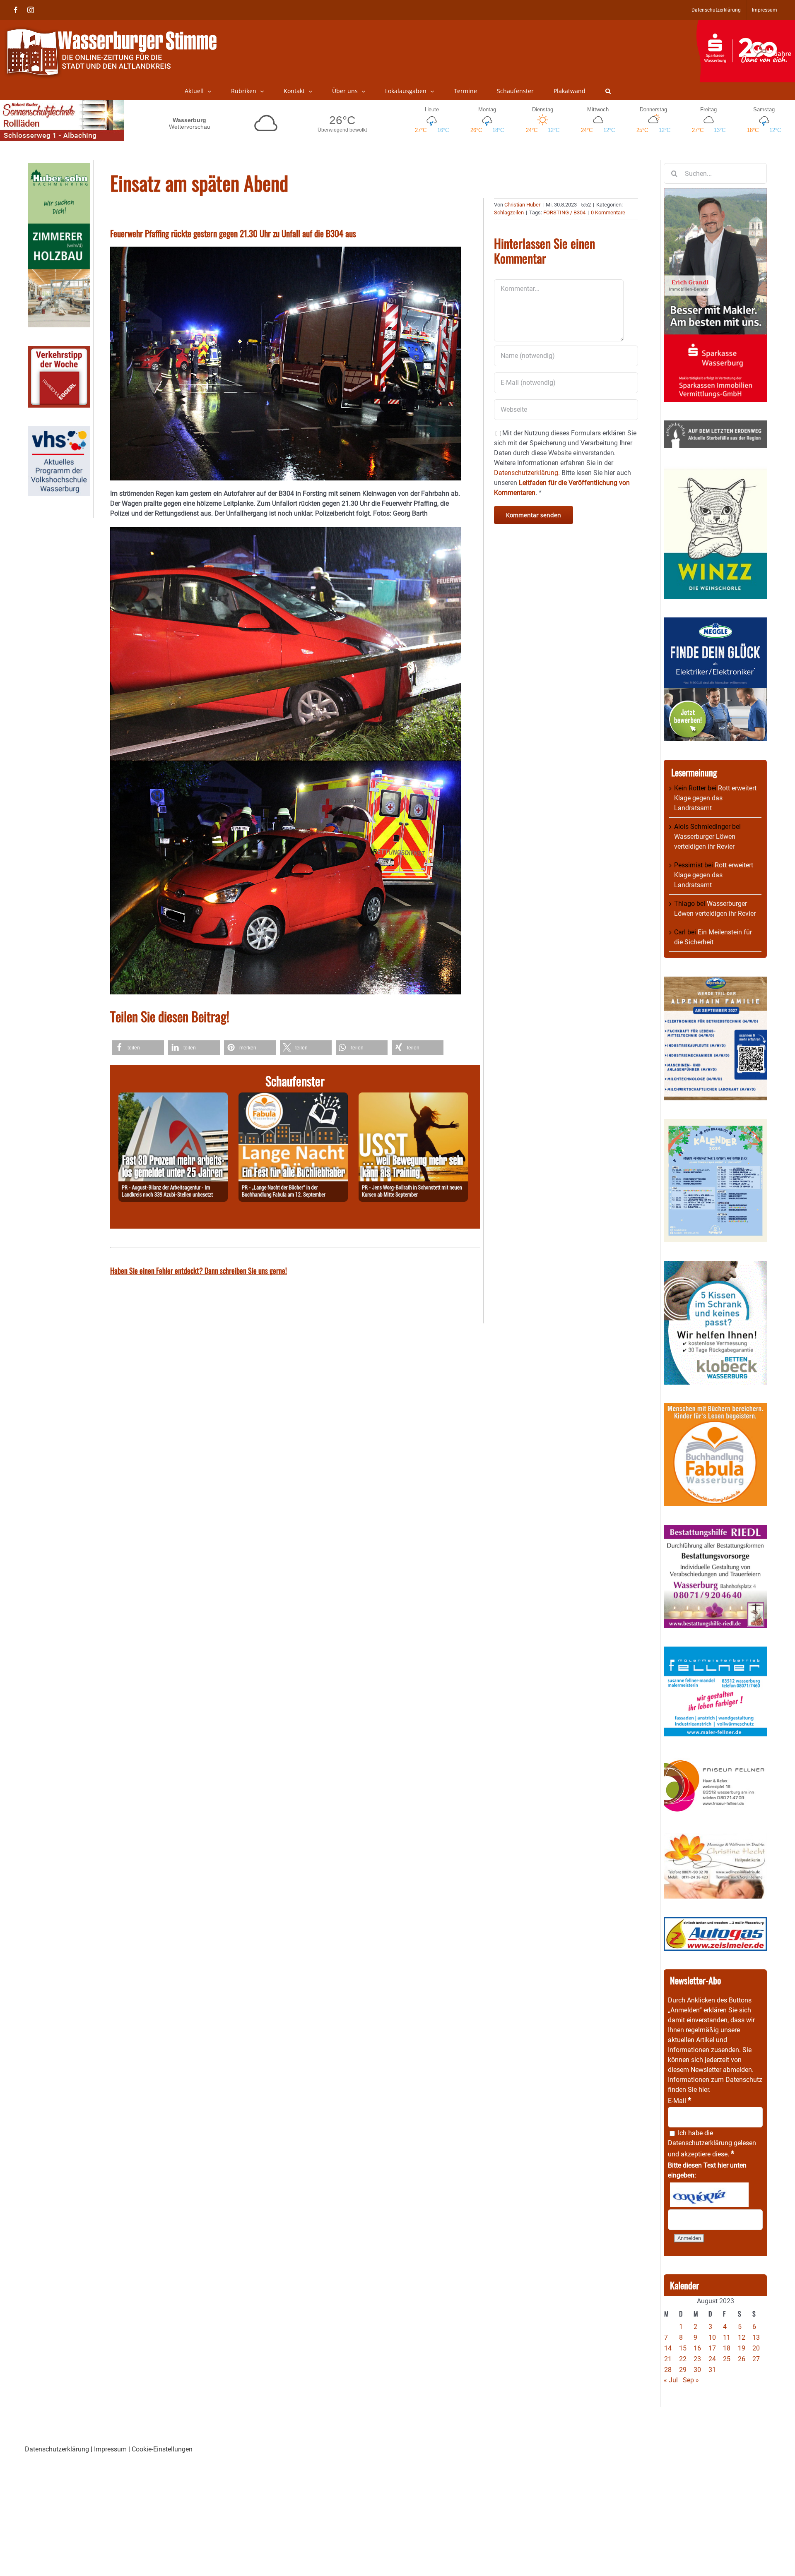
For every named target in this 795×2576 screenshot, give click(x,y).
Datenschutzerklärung (700, 2143)
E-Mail (679, 2101)
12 (742, 2337)
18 (727, 2348)
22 (683, 2359)
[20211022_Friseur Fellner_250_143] (715, 1760)
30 (697, 2370)
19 (742, 2348)
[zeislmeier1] (715, 1922)
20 (756, 2348)
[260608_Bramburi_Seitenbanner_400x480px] (715, 1124)
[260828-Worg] (413, 1097)
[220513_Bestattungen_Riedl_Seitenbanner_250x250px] (715, 1530)
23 (697, 2359)
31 (712, 2370)
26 (742, 2359)
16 (697, 2348)
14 (668, 2348)
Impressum (110, 2449)
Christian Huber (522, 205)
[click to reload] (709, 2195)
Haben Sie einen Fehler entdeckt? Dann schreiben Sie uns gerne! (199, 1270)
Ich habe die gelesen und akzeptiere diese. (712, 2144)
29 (683, 2370)
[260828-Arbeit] (173, 1097)
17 (712, 2348)
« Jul (671, 2380)
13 (756, 2337)
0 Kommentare (608, 212)
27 (756, 2359)
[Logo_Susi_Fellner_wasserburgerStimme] (715, 1651)
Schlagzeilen (509, 212)
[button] (608, 91)
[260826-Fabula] (293, 1097)
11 (727, 2337)
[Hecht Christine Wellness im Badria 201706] (715, 1838)
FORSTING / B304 (564, 212)
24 (712, 2359)
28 (668, 2370)
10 (712, 2337)
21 (668, 2359)
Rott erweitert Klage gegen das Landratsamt (715, 798)
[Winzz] (715, 471)
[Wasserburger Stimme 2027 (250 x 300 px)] (715, 981)
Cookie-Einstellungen (162, 2449)
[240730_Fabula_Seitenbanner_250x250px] (715, 1408)
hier (704, 2090)
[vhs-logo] (59, 431)
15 (683, 2348)
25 (727, 2359)
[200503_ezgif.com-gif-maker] (715, 1266)
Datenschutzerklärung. (527, 473)
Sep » (691, 2380)
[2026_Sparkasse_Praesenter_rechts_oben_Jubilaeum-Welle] (746, 24)
